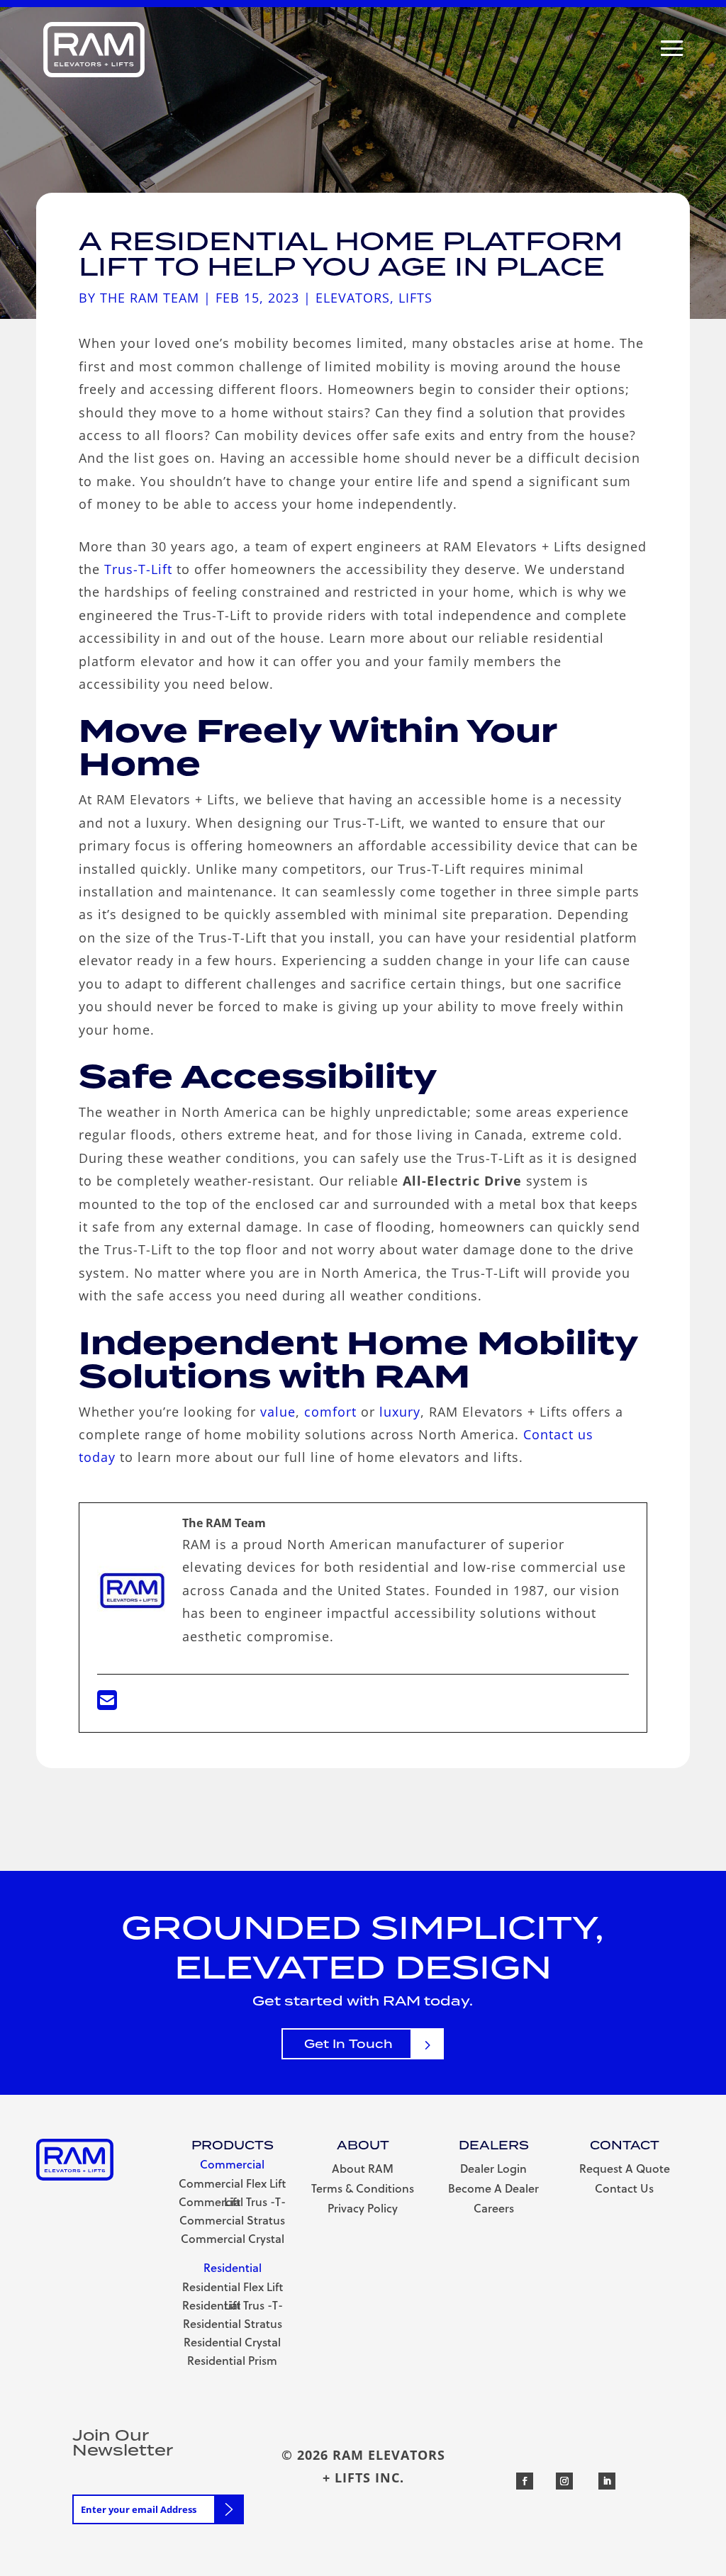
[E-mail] (107, 1704)
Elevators (353, 298)
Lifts (415, 298)
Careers (494, 2210)
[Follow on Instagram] (564, 2481)
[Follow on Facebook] (525, 2481)
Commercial (232, 2166)
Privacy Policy (363, 2210)
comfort (330, 1412)
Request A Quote (625, 2170)
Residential (233, 2269)
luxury (400, 1412)
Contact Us (624, 2190)
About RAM (363, 2170)
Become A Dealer (493, 2190)
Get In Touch (348, 2044)
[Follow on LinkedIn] (607, 2481)
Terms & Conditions (363, 2190)
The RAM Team (150, 298)
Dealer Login (493, 2170)
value (278, 1412)
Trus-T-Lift (138, 569)
